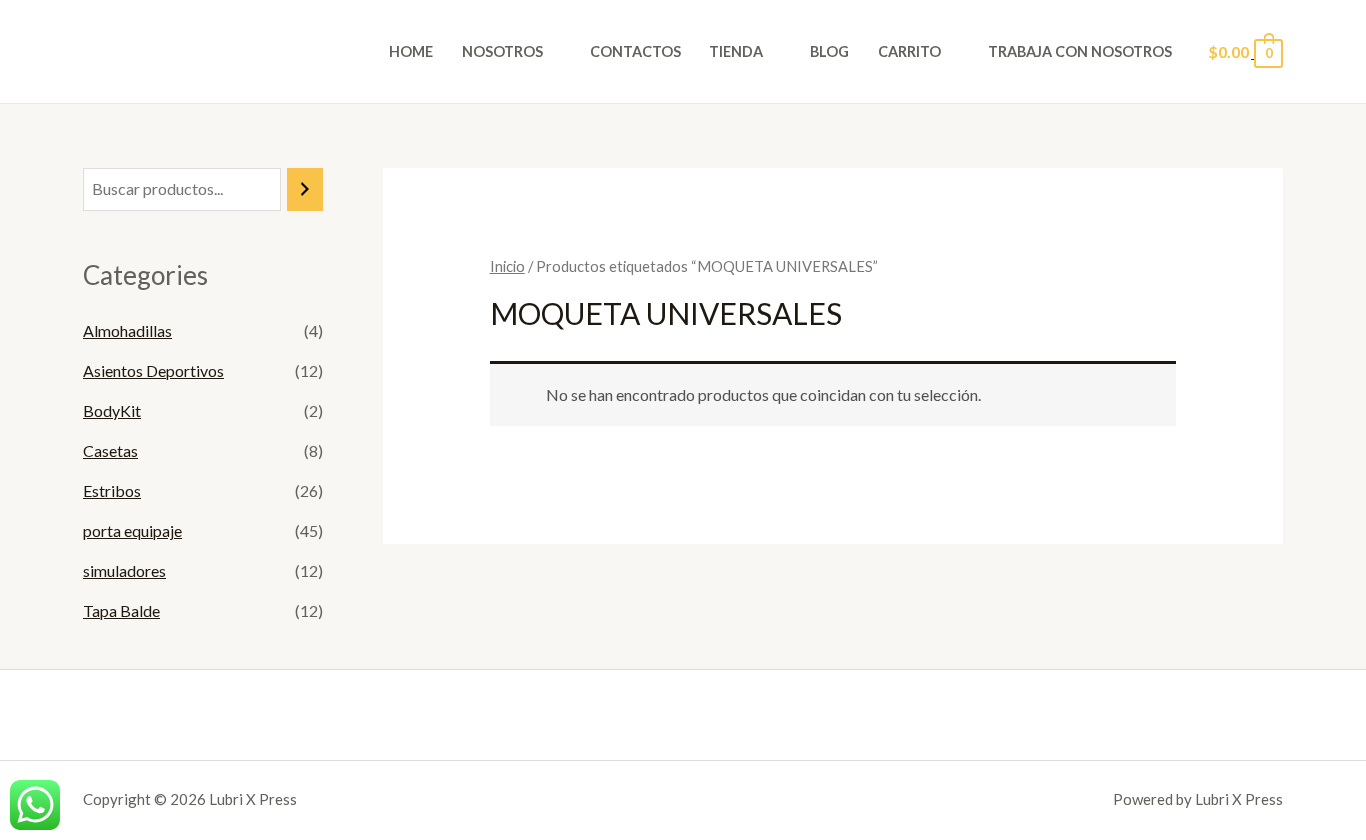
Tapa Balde (121, 610)
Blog (829, 51)
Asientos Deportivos (153, 370)
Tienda (736, 51)
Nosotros (502, 51)
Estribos (112, 490)
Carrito (909, 51)
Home (411, 51)
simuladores (124, 570)
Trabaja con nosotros (1080, 51)
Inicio (507, 266)
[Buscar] (305, 189)
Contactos (635, 51)
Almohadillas (127, 330)
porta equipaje (132, 530)
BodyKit (112, 410)
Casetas (110, 450)
